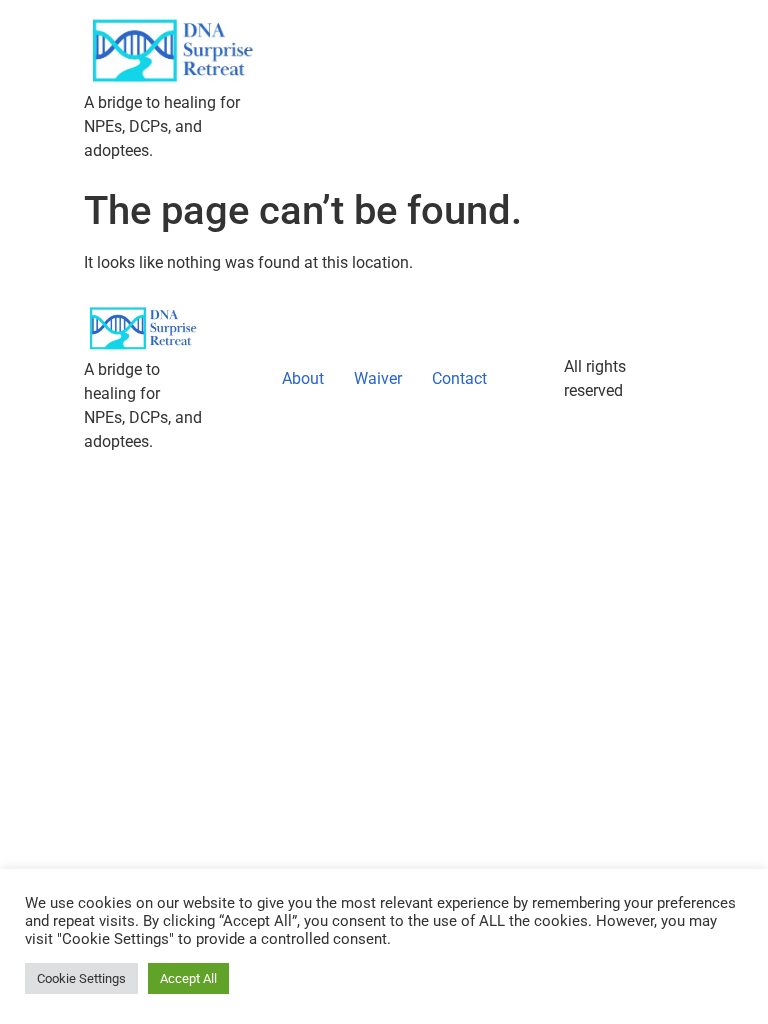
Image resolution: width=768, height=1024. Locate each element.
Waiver (378, 378)
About (303, 378)
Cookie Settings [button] (81, 978)
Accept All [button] (188, 978)
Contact (459, 378)
